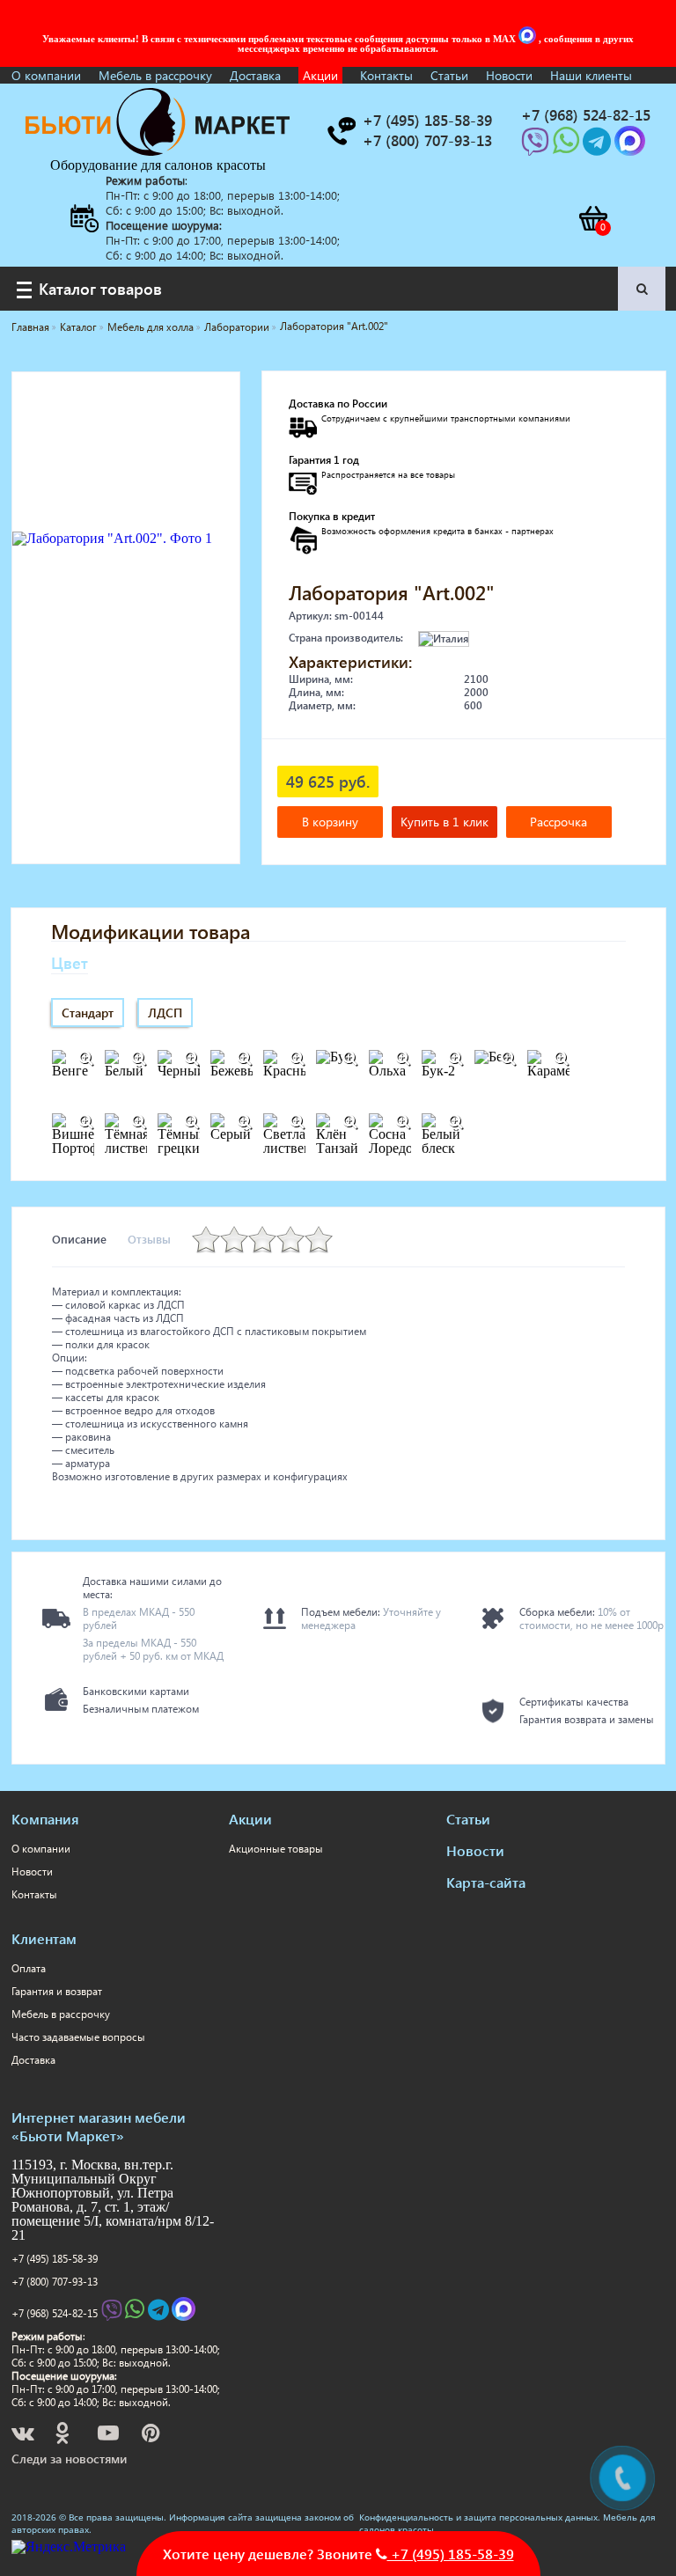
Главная (30, 327)
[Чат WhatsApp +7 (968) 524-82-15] (568, 147)
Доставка (255, 75)
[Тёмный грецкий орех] (192, 1122)
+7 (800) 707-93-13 (55, 2282)
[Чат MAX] (529, 39)
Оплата (29, 1968)
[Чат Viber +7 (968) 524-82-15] (537, 147)
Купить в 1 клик (445, 822)
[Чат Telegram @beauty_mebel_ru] (599, 147)
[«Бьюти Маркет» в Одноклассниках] (63, 2436)
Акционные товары (276, 1849)
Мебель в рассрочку (155, 75)
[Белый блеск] (456, 1122)
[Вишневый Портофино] (86, 1122)
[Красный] (298, 1059)
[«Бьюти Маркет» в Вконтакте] (24, 2436)
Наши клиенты (591, 75)
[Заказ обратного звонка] (341, 131)
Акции (320, 75)
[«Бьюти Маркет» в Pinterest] (152, 2436)
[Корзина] (592, 218)
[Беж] (509, 1059)
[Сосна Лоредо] (403, 1122)
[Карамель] (562, 1059)
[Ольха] (403, 1059)
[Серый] (245, 1122)
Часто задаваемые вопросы (78, 2037)
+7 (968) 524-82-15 (55, 2313)
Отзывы (149, 1239)
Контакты (386, 75)
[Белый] (139, 1059)
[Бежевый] (245, 1059)
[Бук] (350, 1059)
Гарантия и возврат (57, 1991)
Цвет (70, 962)
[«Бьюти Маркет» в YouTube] (110, 2436)
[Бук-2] (456, 1059)
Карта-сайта (486, 1882)
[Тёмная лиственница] (139, 1122)
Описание (79, 1239)
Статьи (449, 75)
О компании (46, 75)
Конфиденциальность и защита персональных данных (478, 2517)
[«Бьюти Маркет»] (158, 151)
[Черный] (192, 1059)
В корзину (330, 822)
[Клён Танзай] (350, 1122)
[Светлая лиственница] (298, 1122)
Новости (509, 75)
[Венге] (86, 1059)
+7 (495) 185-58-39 (55, 2259)
